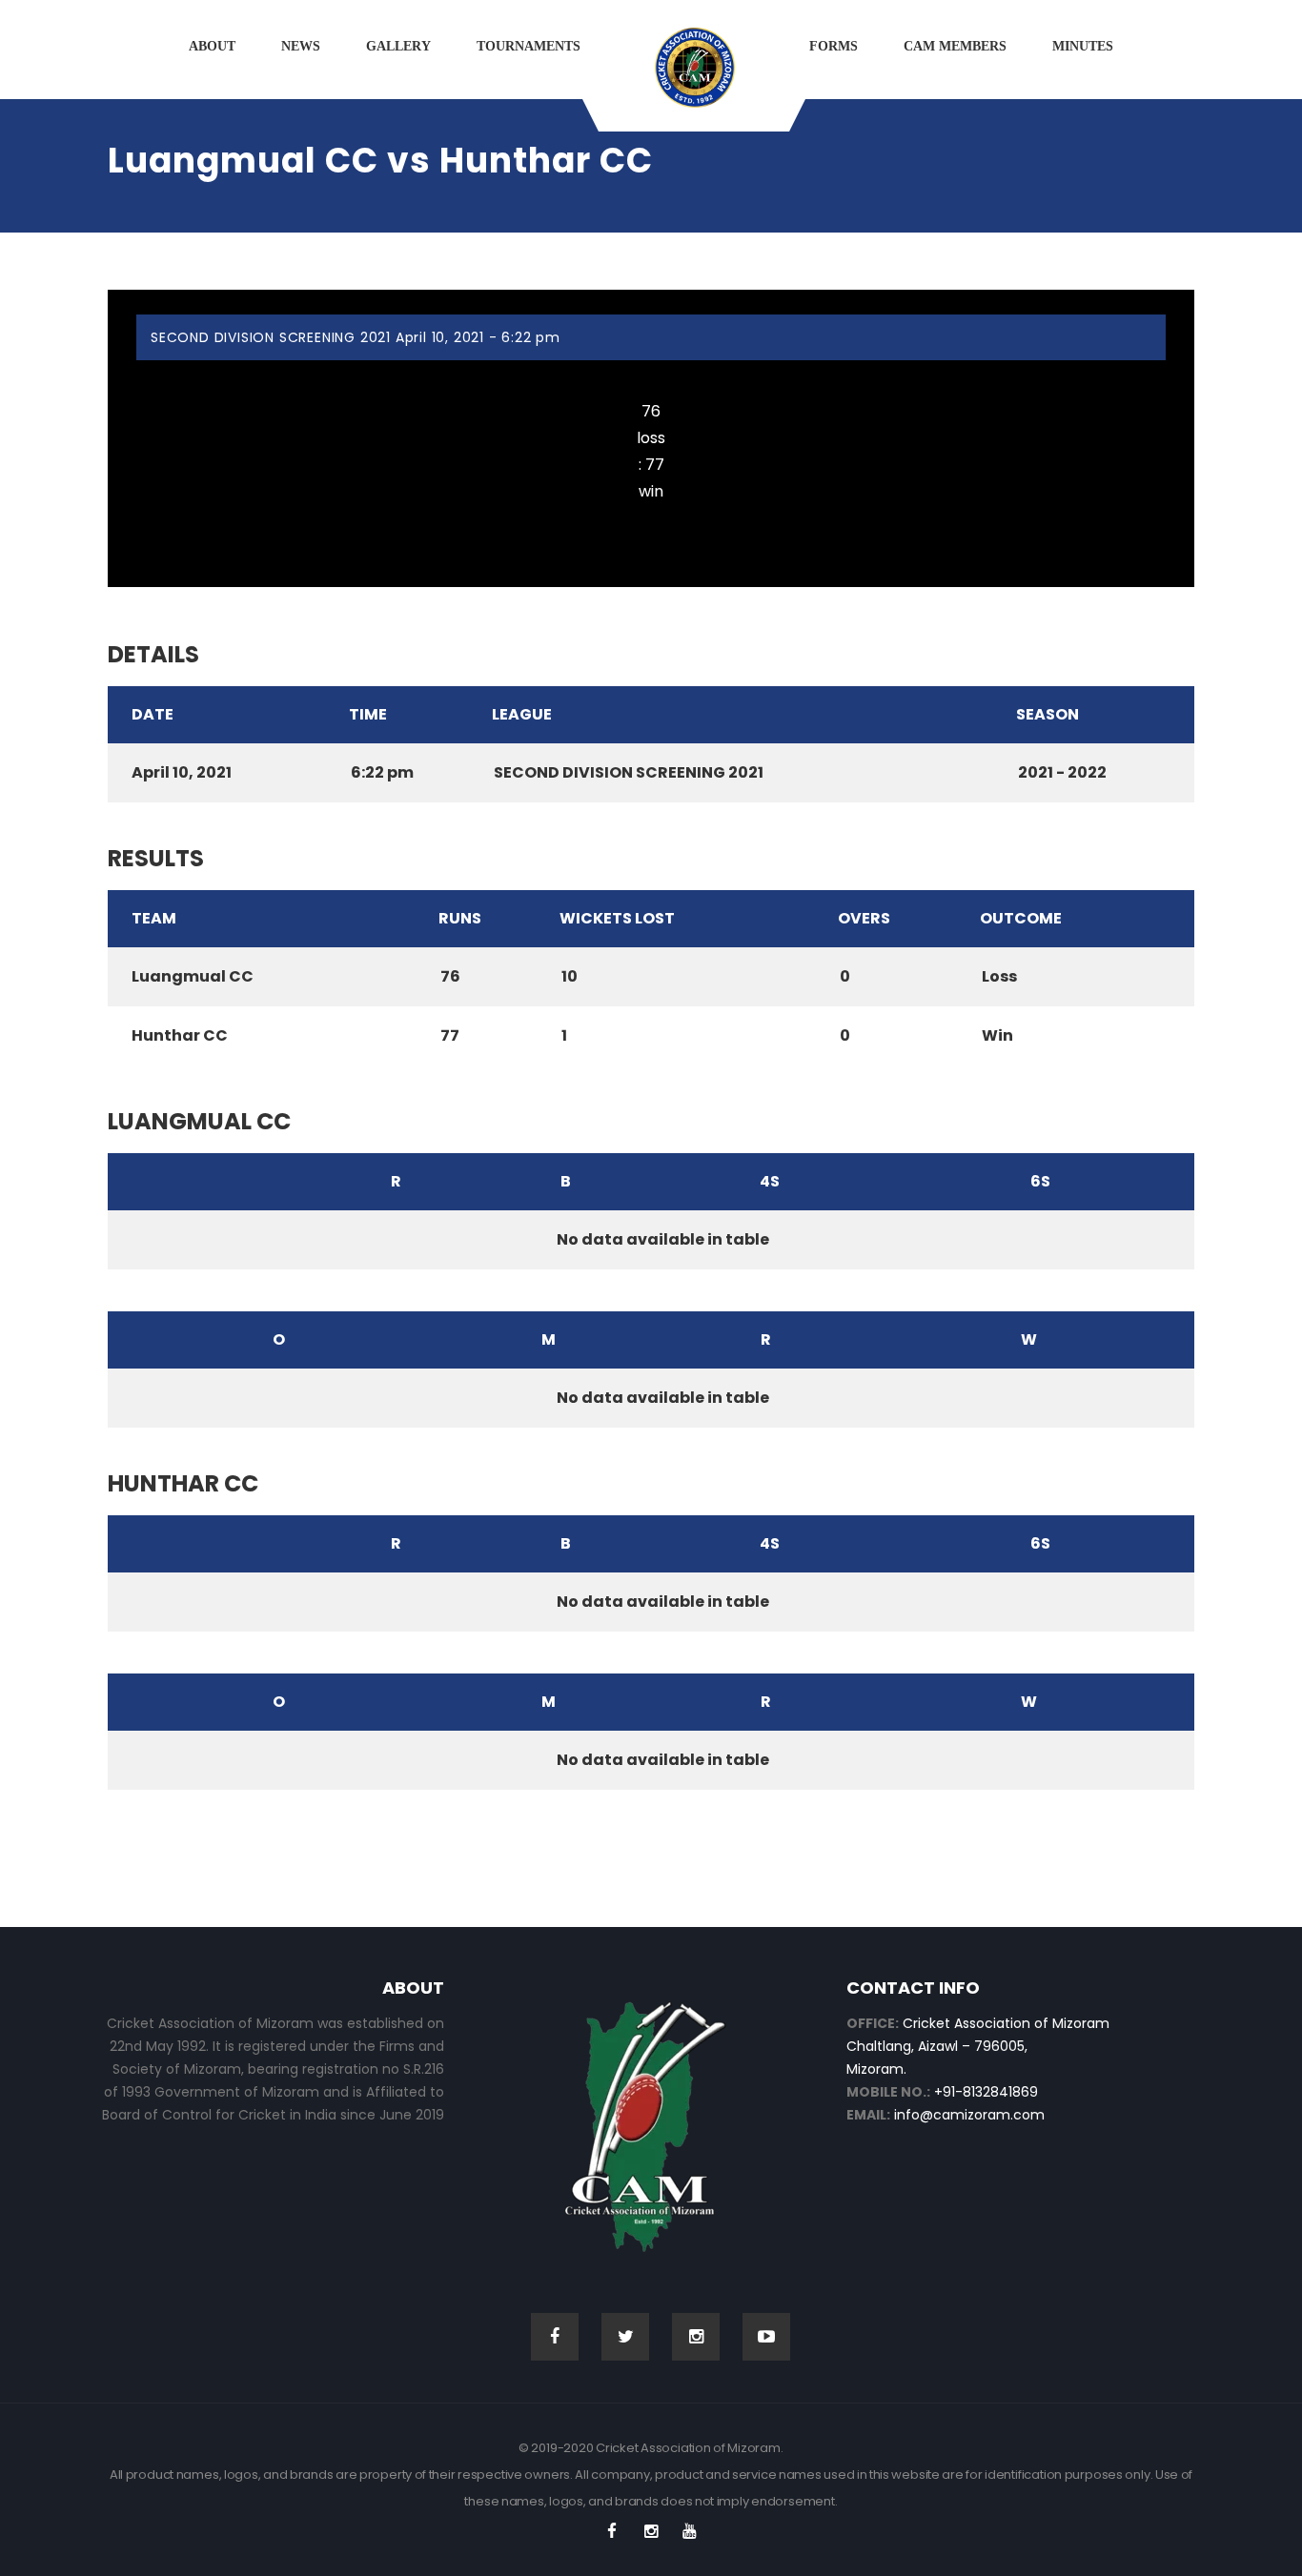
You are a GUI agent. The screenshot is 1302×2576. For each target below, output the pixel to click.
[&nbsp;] (206, 1182)
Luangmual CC (651, 374)
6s (1040, 1181)
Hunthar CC (651, 519)
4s (770, 1181)
